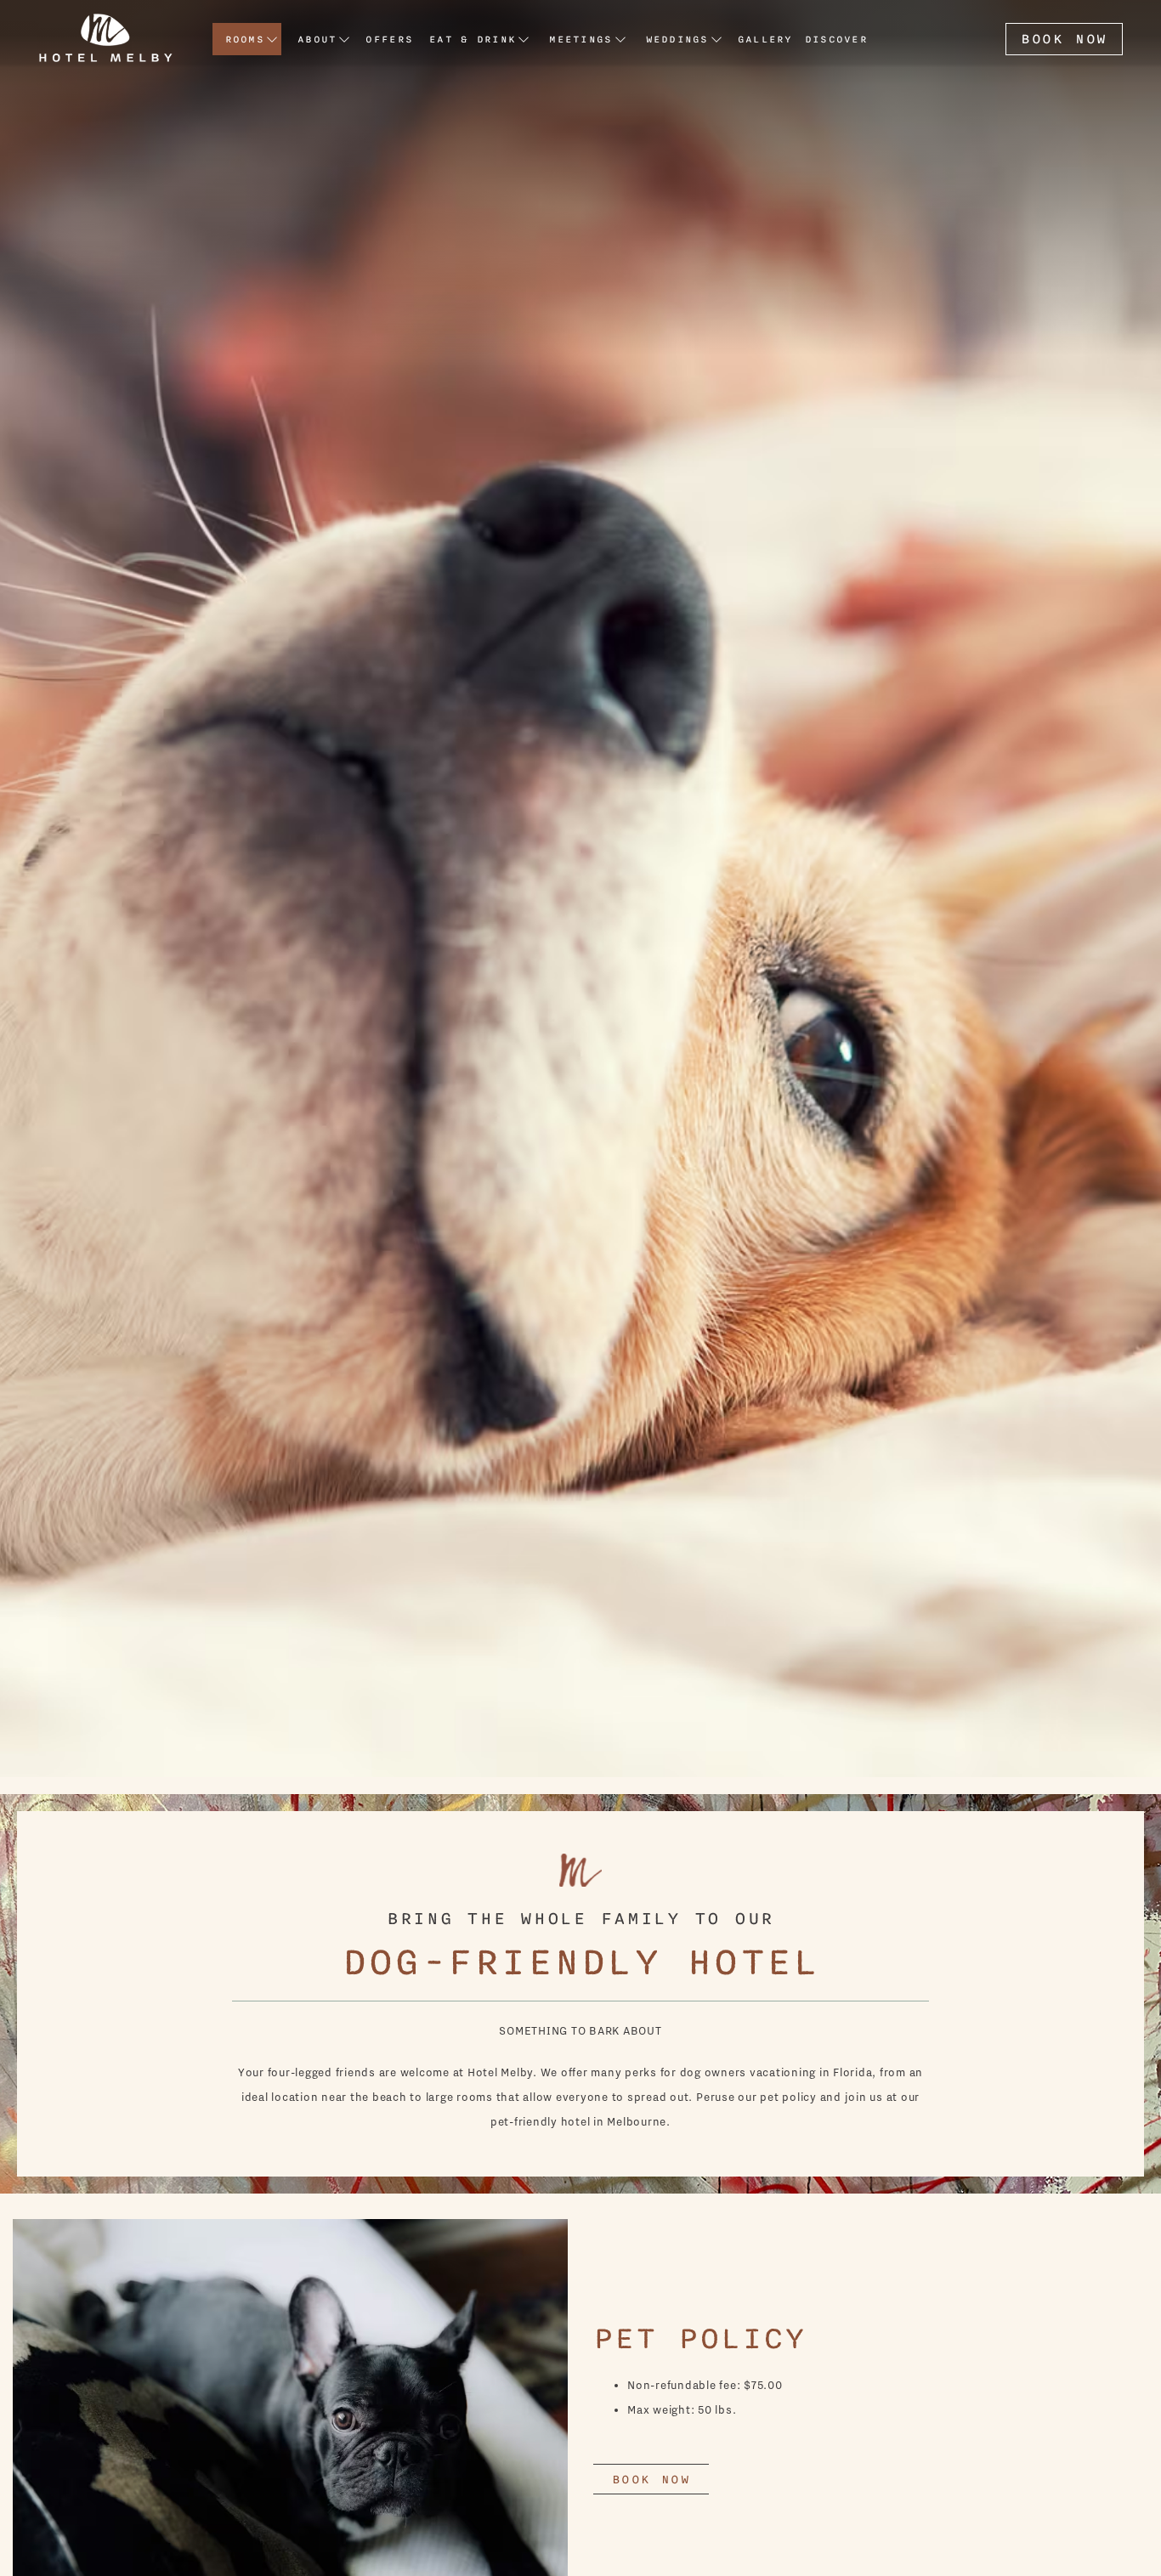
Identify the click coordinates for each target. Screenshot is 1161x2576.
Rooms (245, 39)
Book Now (1064, 39)
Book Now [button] (651, 2480)
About (317, 39)
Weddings (677, 39)
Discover (836, 39)
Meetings (580, 39)
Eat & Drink (473, 39)
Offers (389, 39)
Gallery (765, 39)
